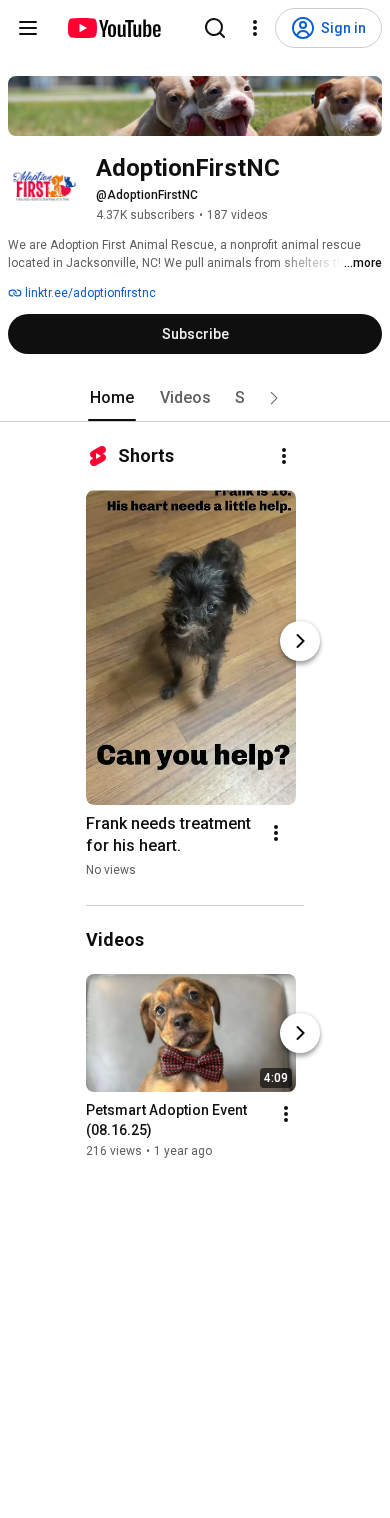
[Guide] (28, 28)
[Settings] (255, 28)
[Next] (300, 641)
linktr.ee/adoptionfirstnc (89, 293)
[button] (274, 398)
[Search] (215, 28)
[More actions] (284, 456)
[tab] (112, 398)
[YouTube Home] (113, 28)
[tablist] (195, 398)
